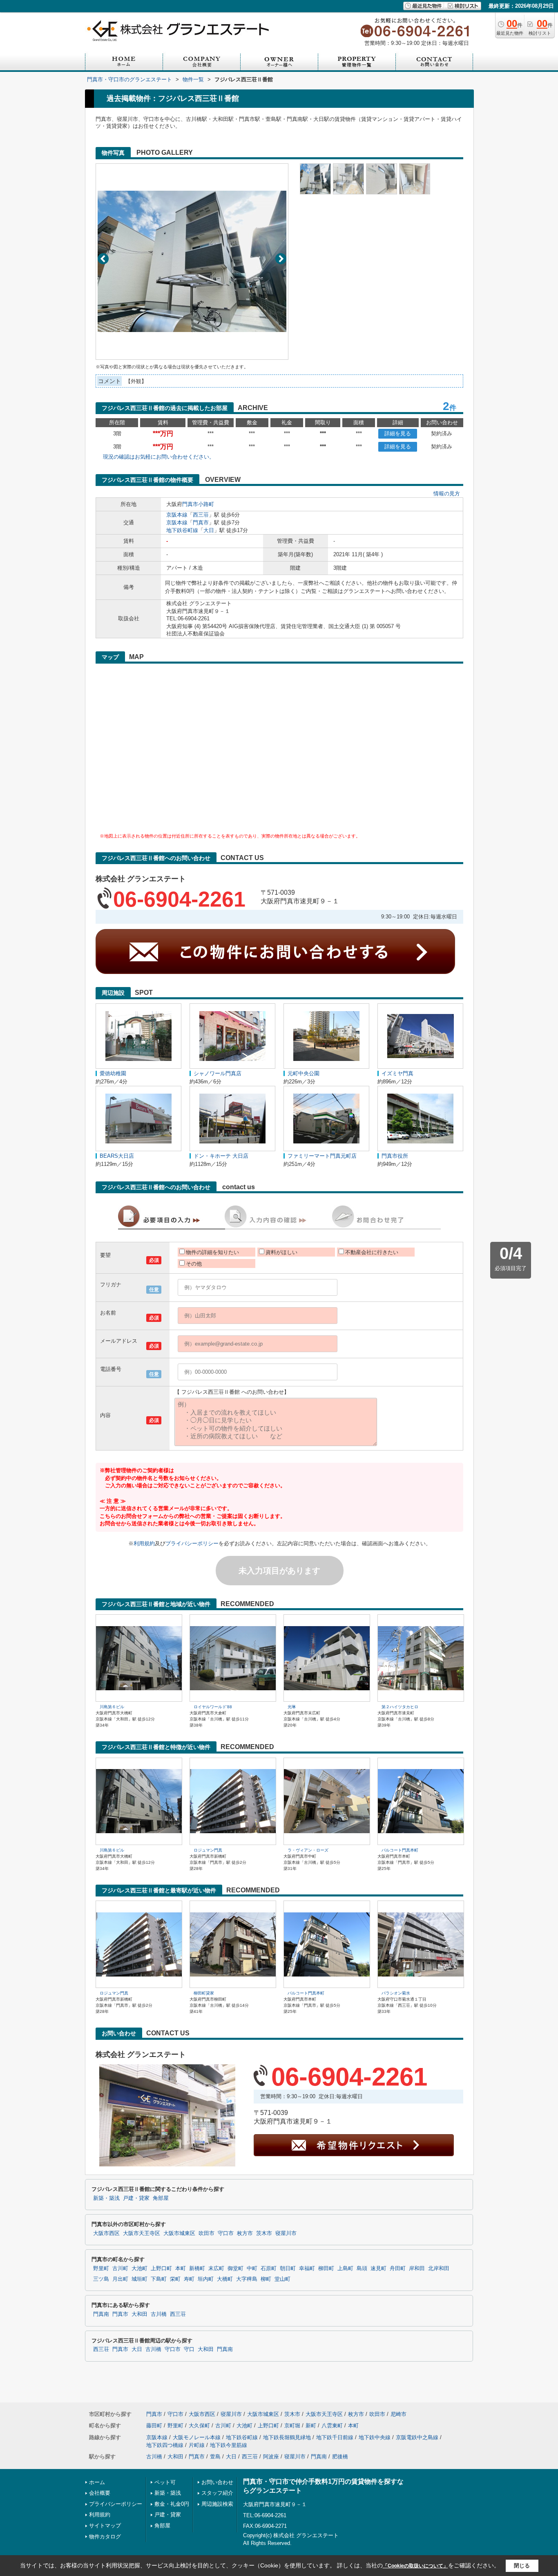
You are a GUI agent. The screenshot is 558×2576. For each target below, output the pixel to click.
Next (281, 259)
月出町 (120, 2279)
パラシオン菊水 (396, 1993)
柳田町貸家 (204, 1993)
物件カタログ (105, 2537)
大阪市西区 (106, 2233)
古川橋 (159, 2314)
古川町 (120, 2268)
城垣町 (139, 2279)
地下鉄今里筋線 (229, 2445)
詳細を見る (398, 433)
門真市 (190, 504)
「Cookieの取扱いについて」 (415, 2566)
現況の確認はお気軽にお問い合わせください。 (159, 457)
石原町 (269, 2268)
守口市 (226, 2233)
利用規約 (144, 1543)
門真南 (101, 2314)
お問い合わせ (217, 2482)
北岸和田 (439, 2268)
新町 (311, 2426)
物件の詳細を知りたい (212, 1252)
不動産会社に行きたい (372, 1252)
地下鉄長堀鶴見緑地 (287, 2437)
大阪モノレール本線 (197, 2437)
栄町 (175, 2279)
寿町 (189, 2279)
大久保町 (199, 2426)
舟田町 (398, 2268)
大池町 (139, 2268)
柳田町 (326, 2268)
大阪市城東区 (179, 2233)
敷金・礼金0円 (172, 2504)
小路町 (206, 504)
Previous (103, 259)
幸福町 (307, 2268)
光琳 (292, 1707)
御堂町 (235, 2268)
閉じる (522, 2566)
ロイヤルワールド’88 (213, 1707)
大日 (209, 530)
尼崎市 (398, 2414)
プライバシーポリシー (192, 1543)
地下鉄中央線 (375, 2437)
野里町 (101, 2268)
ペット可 (165, 2482)
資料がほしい (281, 1252)
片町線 (197, 2445)
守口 (189, 2349)
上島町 (345, 2268)
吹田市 (206, 2233)
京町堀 (292, 2426)
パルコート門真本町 (400, 1850)
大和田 (139, 2314)
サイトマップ (105, 2526)
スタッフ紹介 (217, 2493)
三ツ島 (101, 2279)
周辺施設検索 (217, 2504)
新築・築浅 (106, 2198)
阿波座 (271, 2457)
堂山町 (282, 2279)
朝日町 (288, 2268)
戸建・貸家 (136, 2198)
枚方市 (245, 2233)
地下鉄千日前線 (335, 2437)
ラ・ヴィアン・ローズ (308, 1850)
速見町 (378, 2268)
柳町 (266, 2279)
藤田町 (154, 2426)
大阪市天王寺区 (142, 2233)
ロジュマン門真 (208, 1850)
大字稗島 (247, 2279)
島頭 (362, 2268)
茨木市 (264, 2233)
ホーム (97, 2482)
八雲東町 (332, 2426)
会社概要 (100, 2493)
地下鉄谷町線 (182, 530)
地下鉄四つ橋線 (165, 2445)
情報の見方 (447, 494)
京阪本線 (177, 515)
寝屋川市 (286, 2233)
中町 (252, 2268)
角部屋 (161, 2198)
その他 (194, 1264)
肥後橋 (340, 2457)
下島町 (159, 2279)
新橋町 (197, 2268)
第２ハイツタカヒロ (400, 1707)
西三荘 (201, 515)
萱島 (215, 2457)
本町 (181, 2268)
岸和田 (417, 2268)
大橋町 (225, 2279)
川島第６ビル (112, 1707)
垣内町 (206, 2279)
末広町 (216, 2268)
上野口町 (161, 2268)
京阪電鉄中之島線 (417, 2437)
